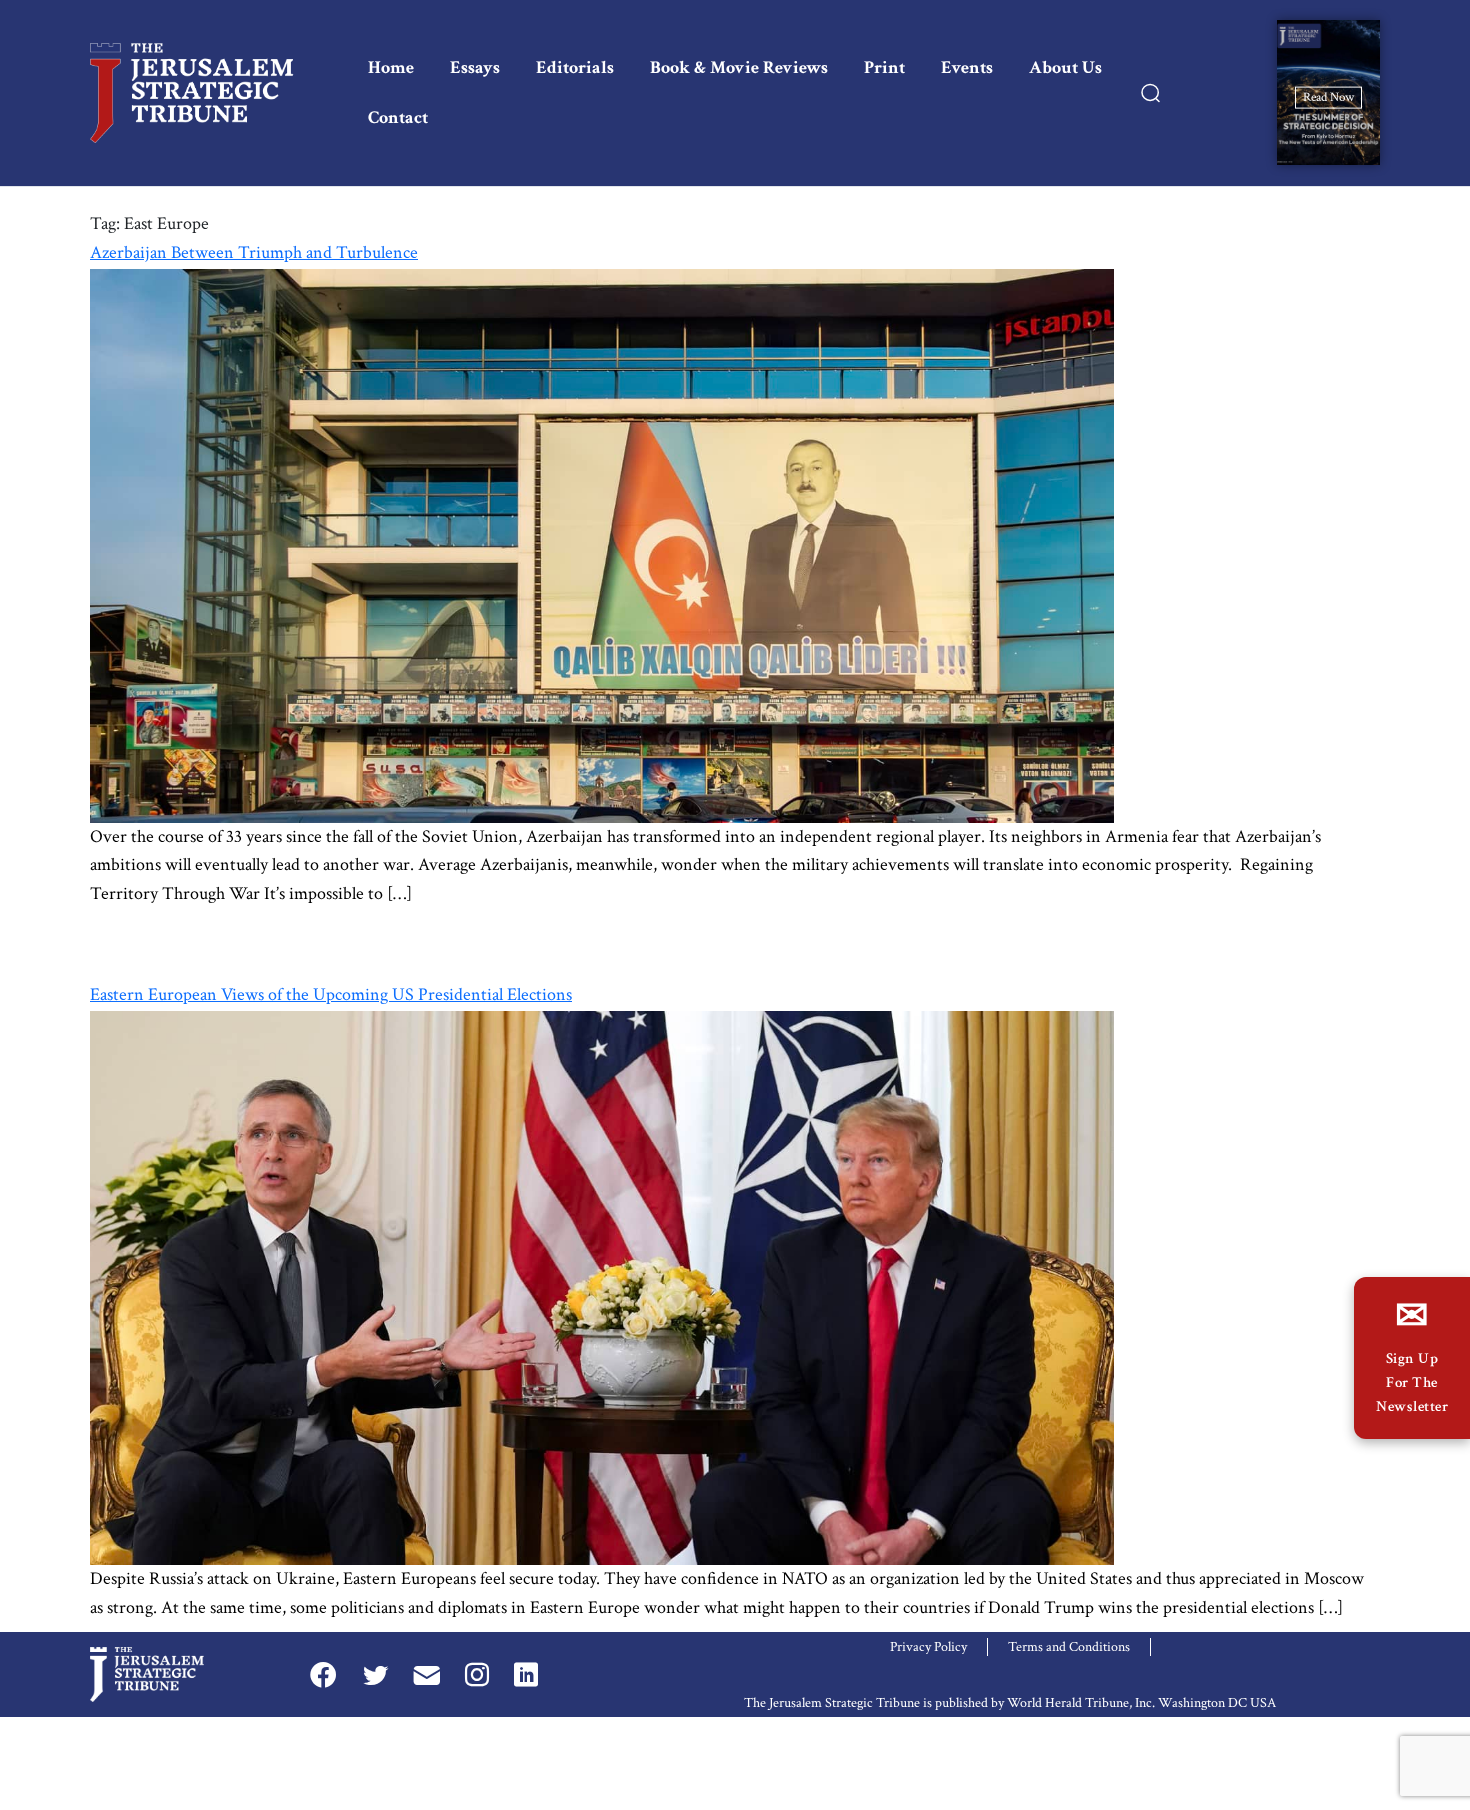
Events (967, 67)
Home (391, 67)
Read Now (1328, 96)
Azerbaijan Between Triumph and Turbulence (254, 252)
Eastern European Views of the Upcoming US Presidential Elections (331, 994)
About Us (1065, 67)
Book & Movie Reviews (739, 67)
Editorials (575, 67)
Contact (398, 117)
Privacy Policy (928, 1647)
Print (884, 67)
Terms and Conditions (1069, 1647)
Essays (475, 67)
